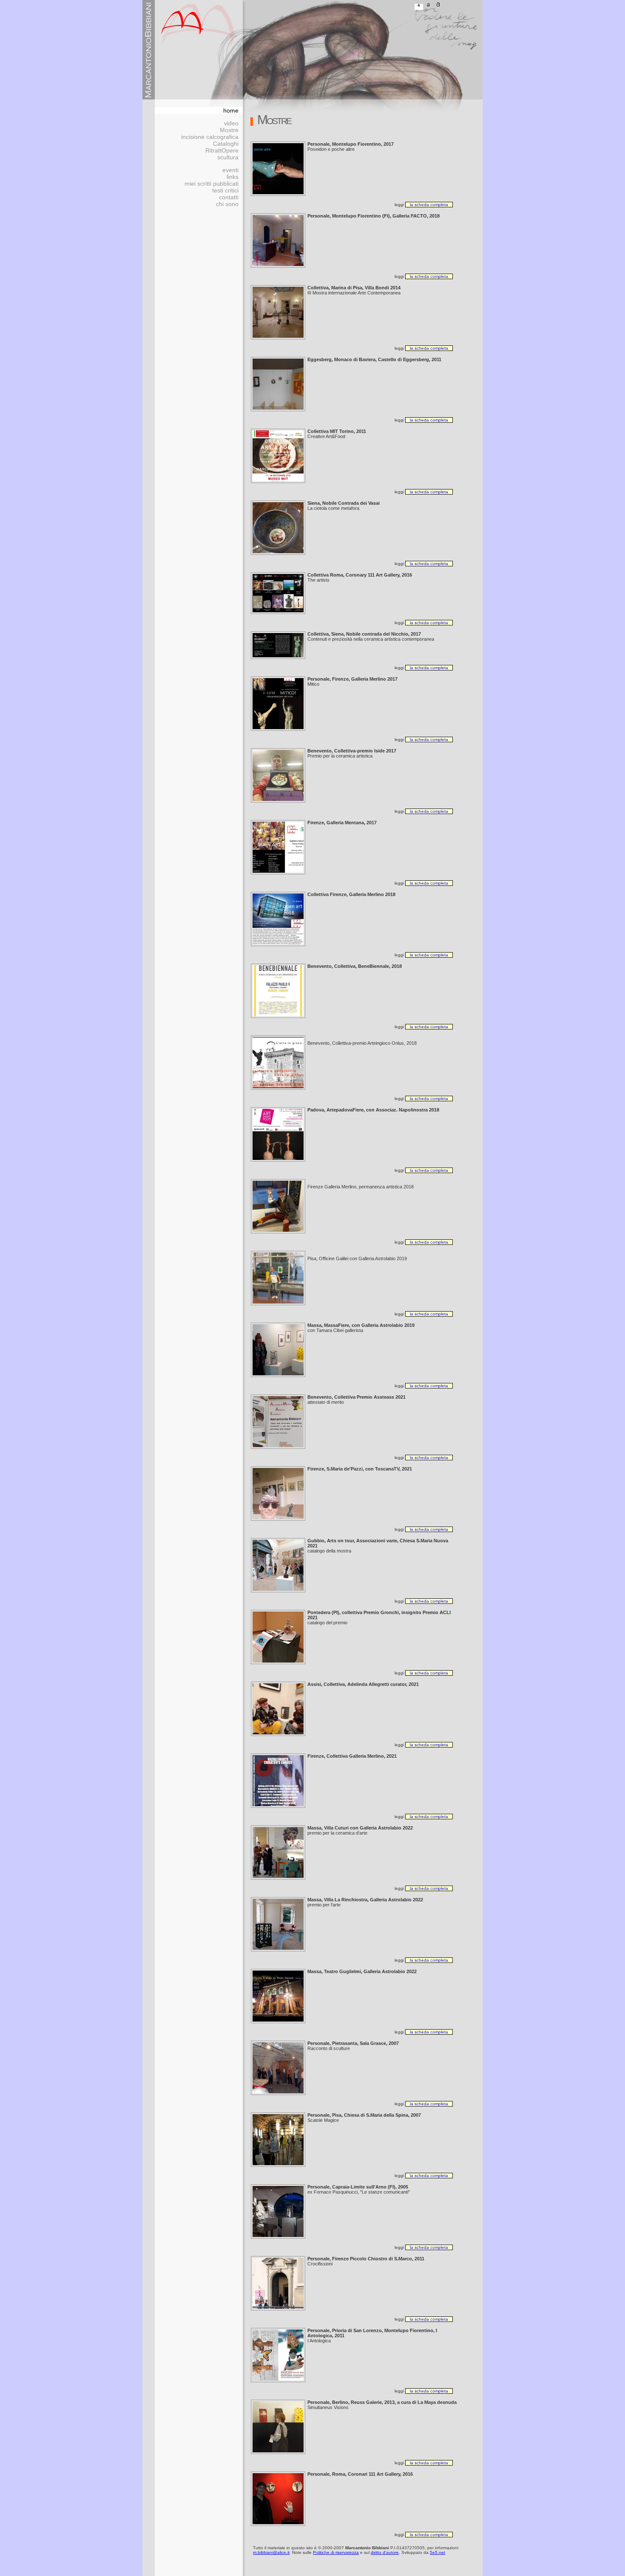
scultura (228, 157)
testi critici (225, 190)
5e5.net (437, 2552)
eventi (230, 170)
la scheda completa (429, 205)
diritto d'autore (385, 2552)
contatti (229, 197)
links (233, 177)
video (231, 123)
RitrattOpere (222, 150)
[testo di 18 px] (438, 7)
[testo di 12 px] (419, 7)
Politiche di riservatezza (336, 2552)
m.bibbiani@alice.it (271, 2552)
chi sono (227, 204)
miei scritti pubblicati (212, 184)
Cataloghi (226, 144)
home (231, 110)
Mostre (229, 130)
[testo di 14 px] (429, 7)
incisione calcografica (210, 137)
